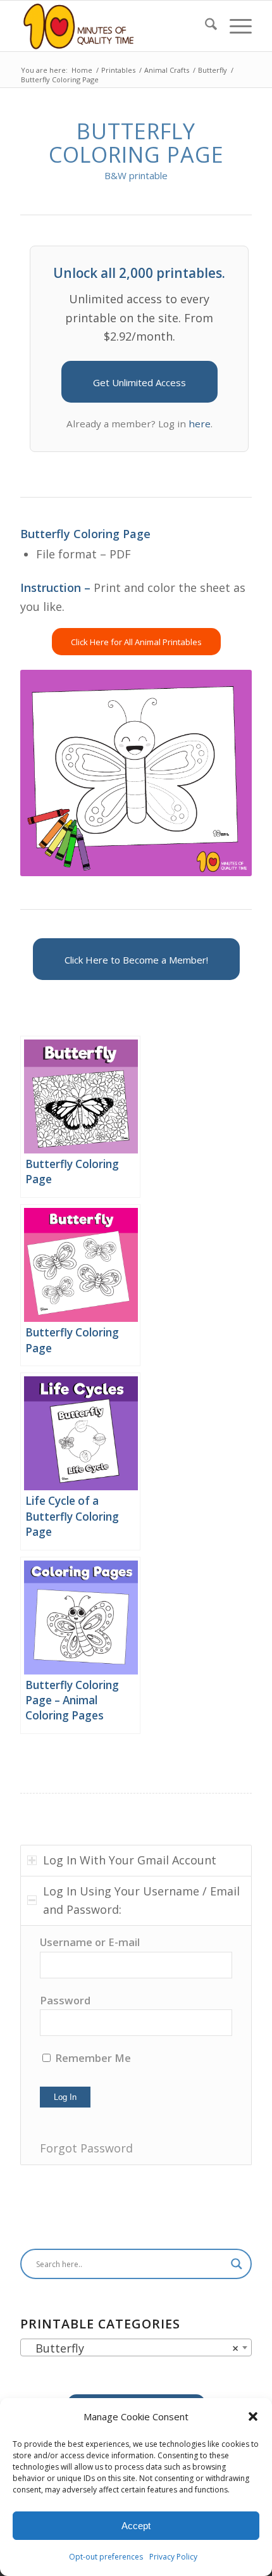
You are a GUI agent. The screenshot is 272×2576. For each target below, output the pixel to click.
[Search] (205, 26)
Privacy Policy (173, 2557)
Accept (136, 2526)
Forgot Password (86, 2148)
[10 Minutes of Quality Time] (113, 26)
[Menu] (234, 26)
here (200, 424)
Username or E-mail (90, 1942)
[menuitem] (205, 26)
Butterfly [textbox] (132, 2348)
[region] (136, 2045)
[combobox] (136, 2347)
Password (65, 2000)
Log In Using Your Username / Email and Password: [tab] (141, 1901)
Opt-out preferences (106, 2557)
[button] (253, 2416)
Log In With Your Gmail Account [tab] (130, 1860)
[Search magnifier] (237, 2264)
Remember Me (92, 2058)
